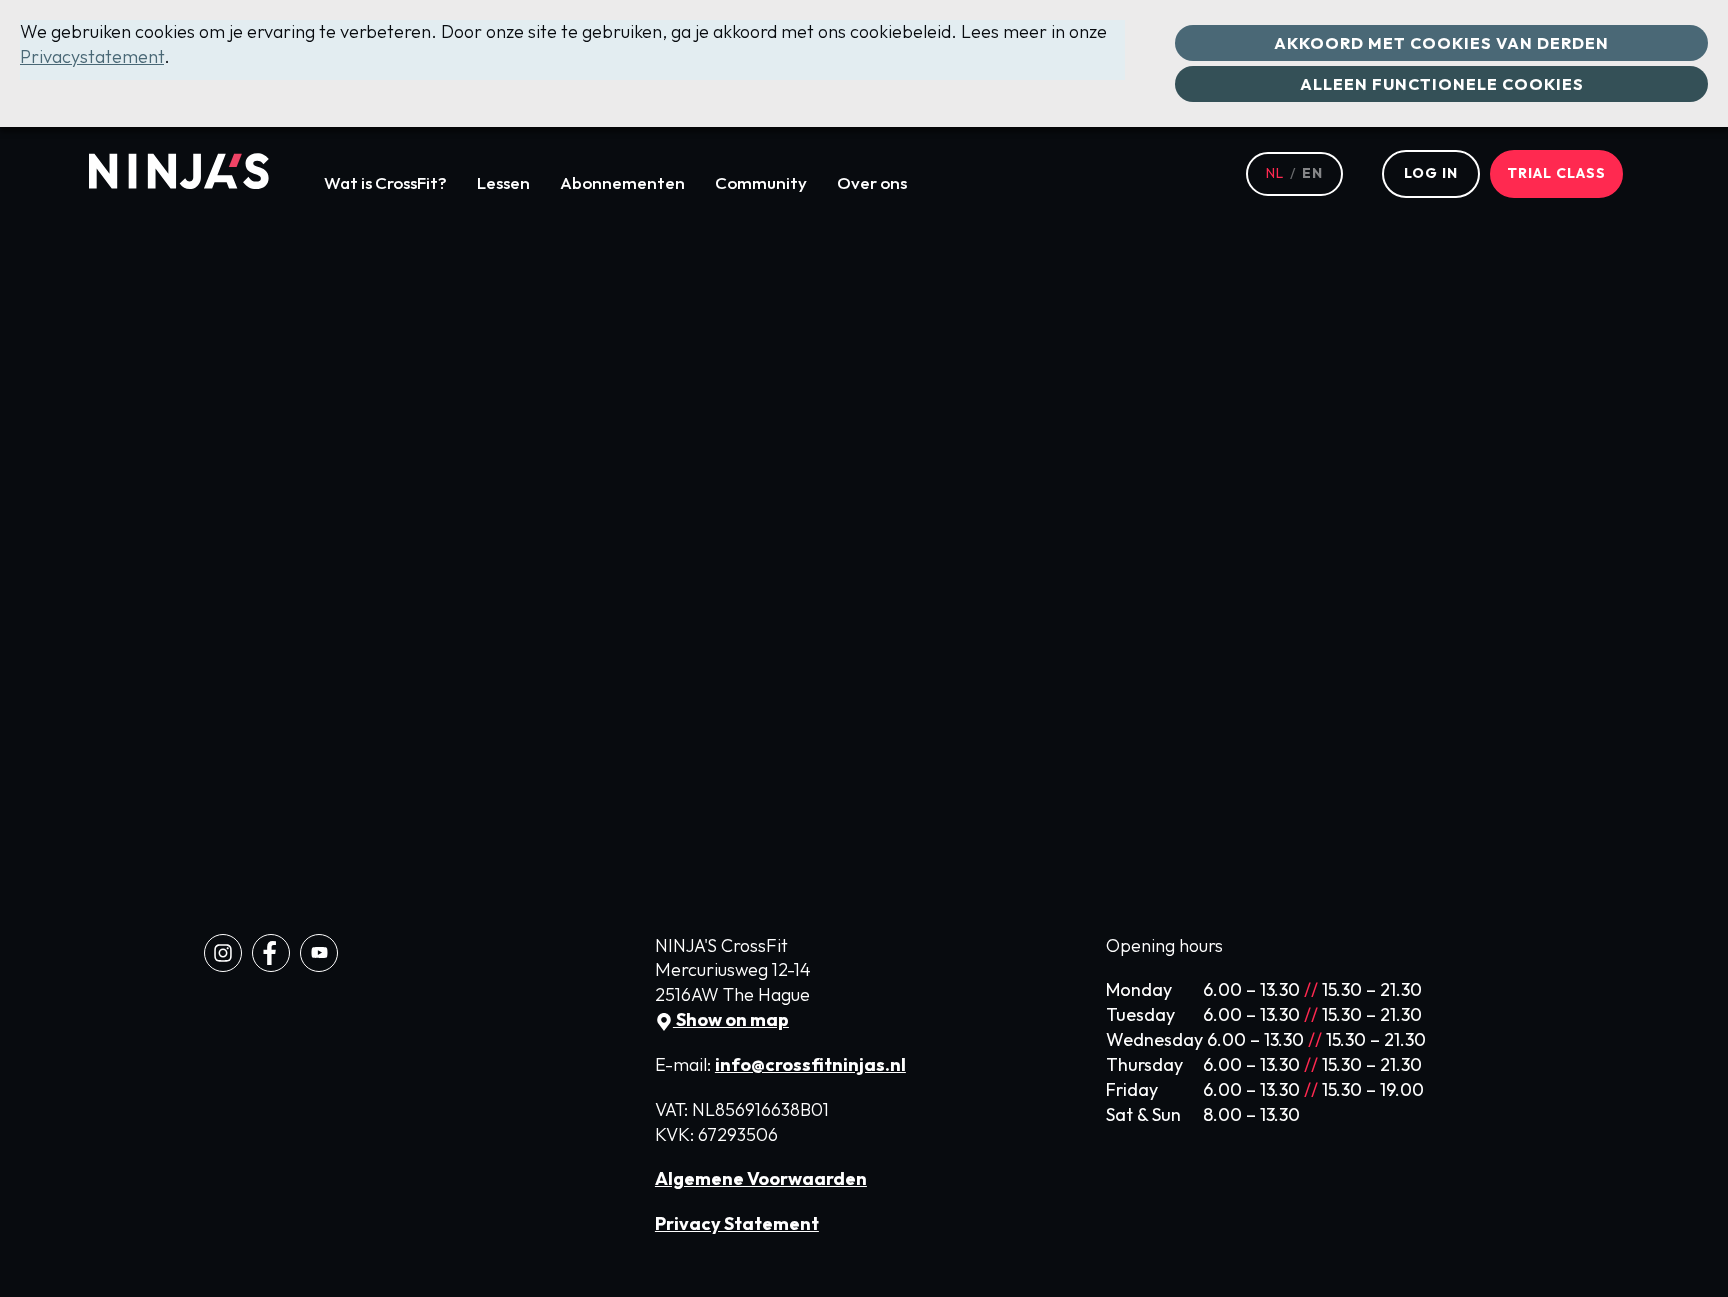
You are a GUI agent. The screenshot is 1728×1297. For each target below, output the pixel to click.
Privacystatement (92, 56)
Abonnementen (622, 182)
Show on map (731, 1019)
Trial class (1556, 173)
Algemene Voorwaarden (761, 1178)
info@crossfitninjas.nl (810, 1064)
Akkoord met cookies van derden (1441, 43)
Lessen (503, 182)
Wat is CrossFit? (385, 182)
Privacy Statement (737, 1223)
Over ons (872, 182)
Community (761, 182)
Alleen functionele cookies (1442, 84)
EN (1312, 173)
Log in (1431, 173)
